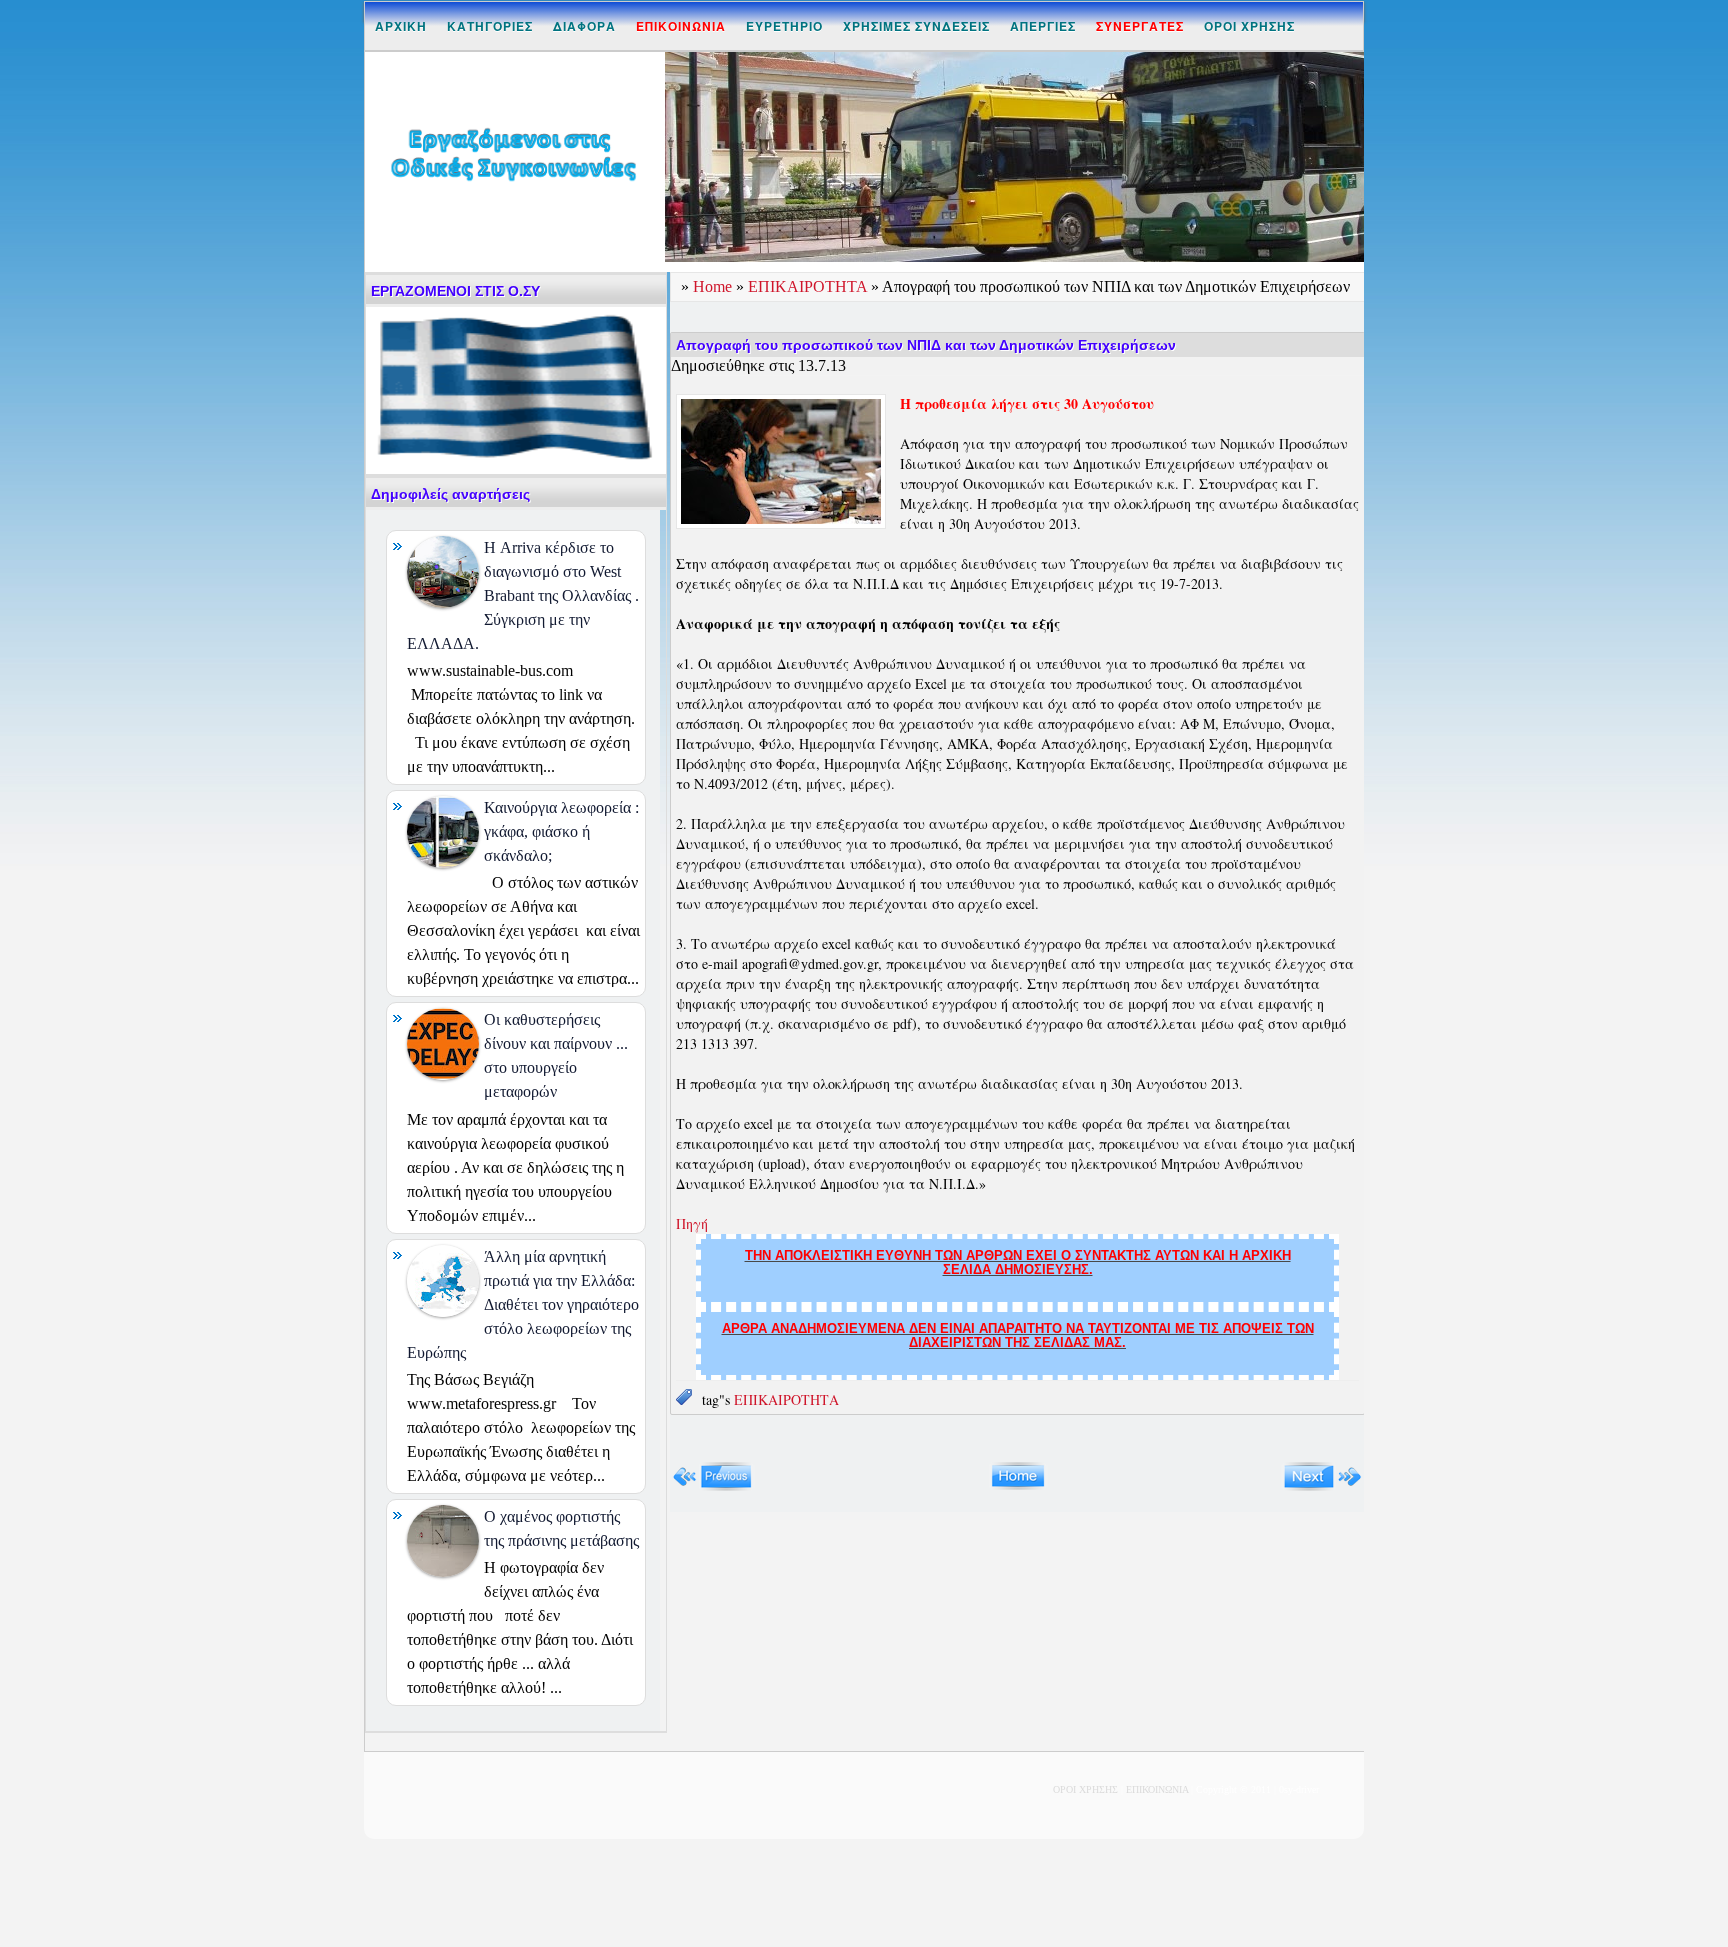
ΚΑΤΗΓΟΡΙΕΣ (490, 26)
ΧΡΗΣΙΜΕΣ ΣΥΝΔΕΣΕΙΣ (916, 26)
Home (714, 286)
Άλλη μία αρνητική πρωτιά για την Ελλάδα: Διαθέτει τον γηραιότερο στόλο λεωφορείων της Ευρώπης (523, 1304)
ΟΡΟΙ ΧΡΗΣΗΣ (1249, 26)
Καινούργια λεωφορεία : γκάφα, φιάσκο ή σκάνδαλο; (561, 831)
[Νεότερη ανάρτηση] (712, 1486)
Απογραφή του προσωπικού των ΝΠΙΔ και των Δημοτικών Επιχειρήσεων (926, 345)
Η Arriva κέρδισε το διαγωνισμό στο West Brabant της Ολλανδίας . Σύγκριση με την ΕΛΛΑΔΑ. (523, 595)
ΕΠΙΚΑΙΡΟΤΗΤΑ (809, 286)
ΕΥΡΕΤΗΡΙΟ (784, 26)
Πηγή (692, 1223)
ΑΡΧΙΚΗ (401, 26)
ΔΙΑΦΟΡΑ (584, 26)
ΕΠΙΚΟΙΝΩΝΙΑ (1157, 1789)
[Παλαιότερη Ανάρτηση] (1322, 1486)
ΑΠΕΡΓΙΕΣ (1043, 26)
